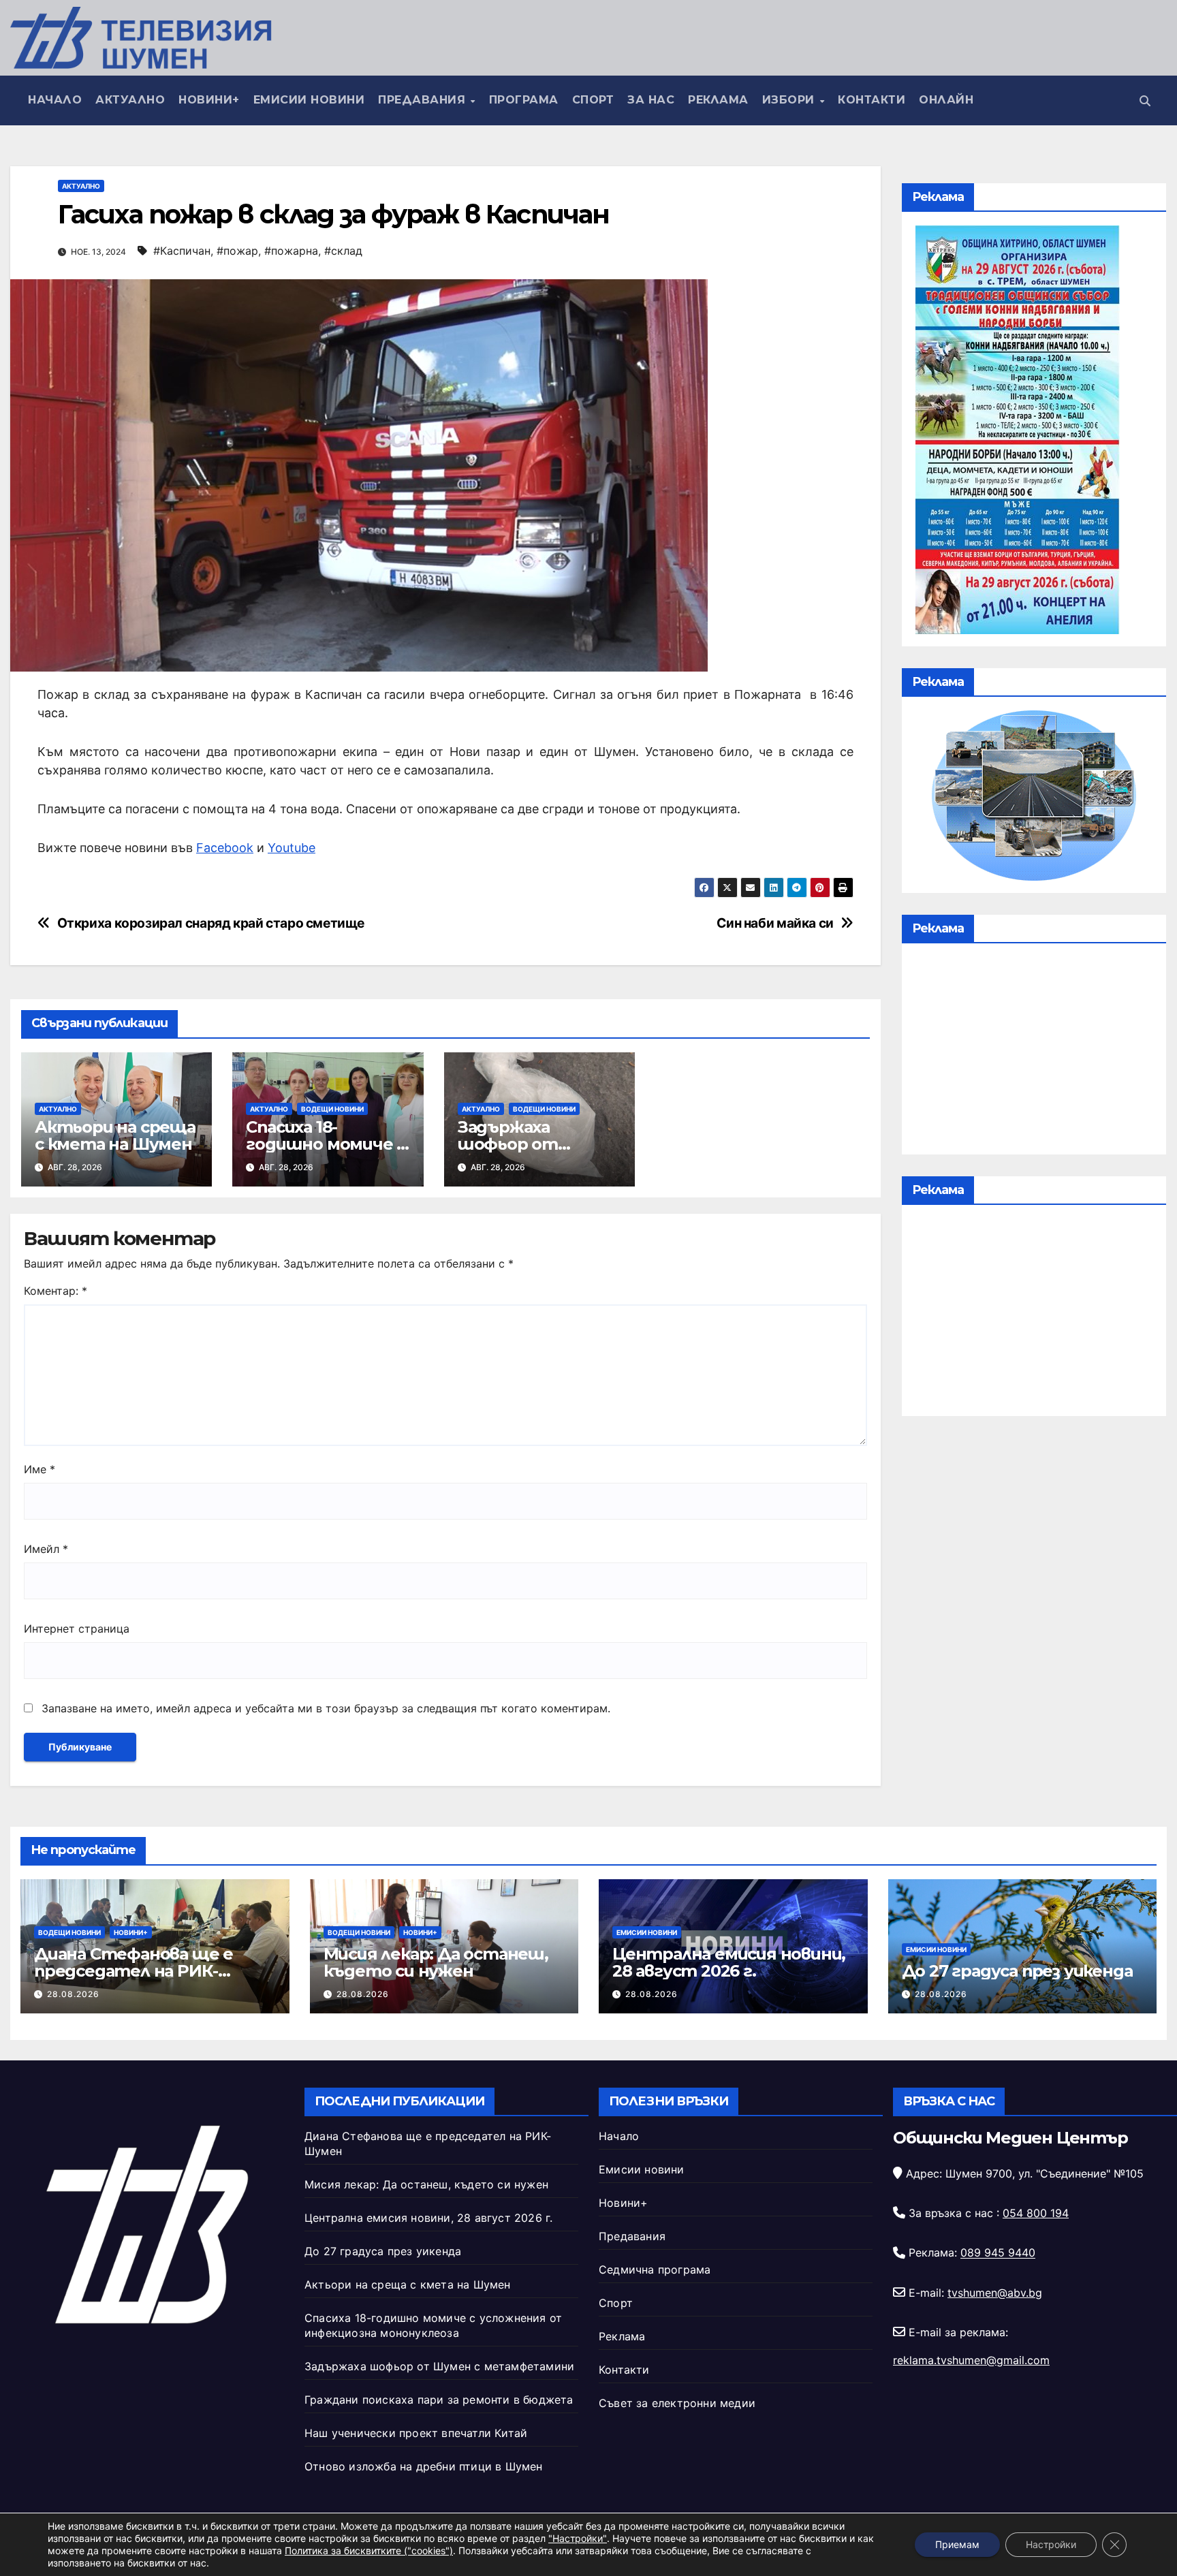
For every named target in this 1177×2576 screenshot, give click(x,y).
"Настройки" (578, 2538)
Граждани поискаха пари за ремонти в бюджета (439, 2400)
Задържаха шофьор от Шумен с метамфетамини (439, 2366)
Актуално (130, 100)
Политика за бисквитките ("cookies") (369, 2550)
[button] (1145, 101)
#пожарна (291, 251)
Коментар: (56, 1291)
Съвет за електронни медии (677, 2403)
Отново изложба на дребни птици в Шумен (424, 2466)
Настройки (1051, 2544)
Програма (524, 100)
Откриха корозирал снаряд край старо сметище (211, 923)
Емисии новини (309, 100)
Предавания (424, 100)
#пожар (237, 251)
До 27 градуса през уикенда (1017, 1971)
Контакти (872, 100)
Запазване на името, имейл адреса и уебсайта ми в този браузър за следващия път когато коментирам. (326, 1708)
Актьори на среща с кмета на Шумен (115, 1135)
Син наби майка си (775, 923)
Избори (790, 100)
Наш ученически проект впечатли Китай (416, 2433)
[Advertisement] (1034, 1052)
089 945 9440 (998, 2253)
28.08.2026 (73, 1994)
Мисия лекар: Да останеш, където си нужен (436, 1962)
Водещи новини (332, 1109)
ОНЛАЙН (946, 100)
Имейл (46, 1549)
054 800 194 (1036, 2213)
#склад (343, 251)
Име (40, 1469)
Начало (55, 100)
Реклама (718, 100)
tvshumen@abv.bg (995, 2293)
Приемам (957, 2544)
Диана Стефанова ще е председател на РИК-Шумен (134, 1971)
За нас (651, 100)
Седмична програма (655, 2269)
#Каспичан (182, 251)
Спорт (593, 100)
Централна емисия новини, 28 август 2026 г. (729, 1962)
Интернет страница (77, 1629)
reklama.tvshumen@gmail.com (971, 2360)
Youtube (292, 848)
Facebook (225, 848)
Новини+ (209, 100)
